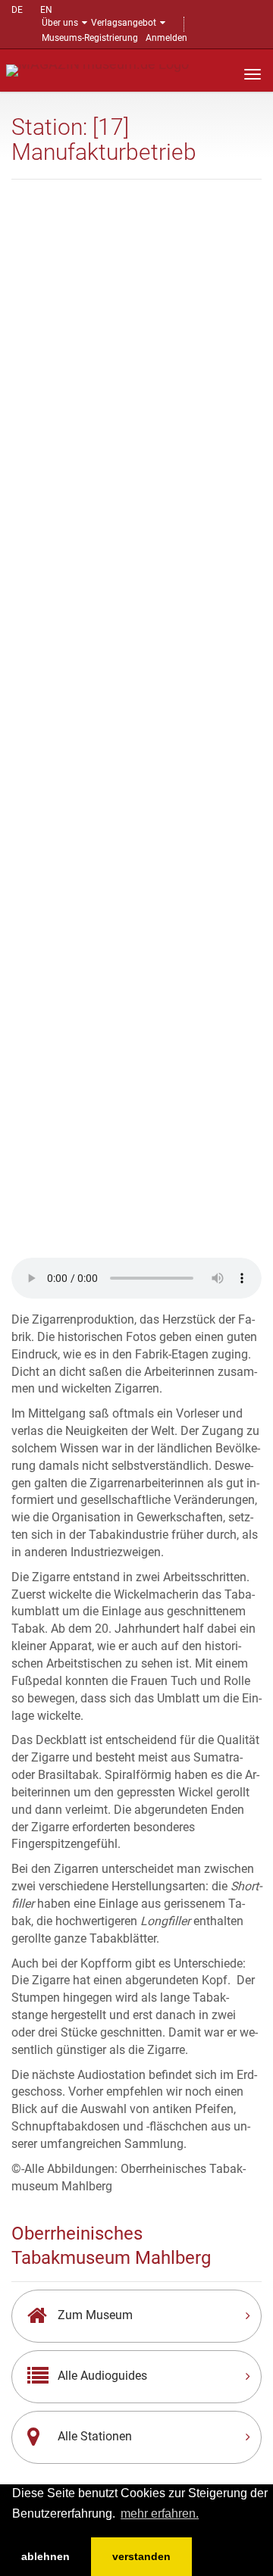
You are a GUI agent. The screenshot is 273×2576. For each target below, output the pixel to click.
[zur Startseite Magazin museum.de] (97, 69)
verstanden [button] (141, 2556)
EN (46, 10)
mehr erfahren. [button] (160, 2513)
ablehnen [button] (45, 2556)
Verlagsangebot (124, 23)
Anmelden (166, 38)
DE (17, 10)
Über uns (60, 23)
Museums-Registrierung (90, 38)
